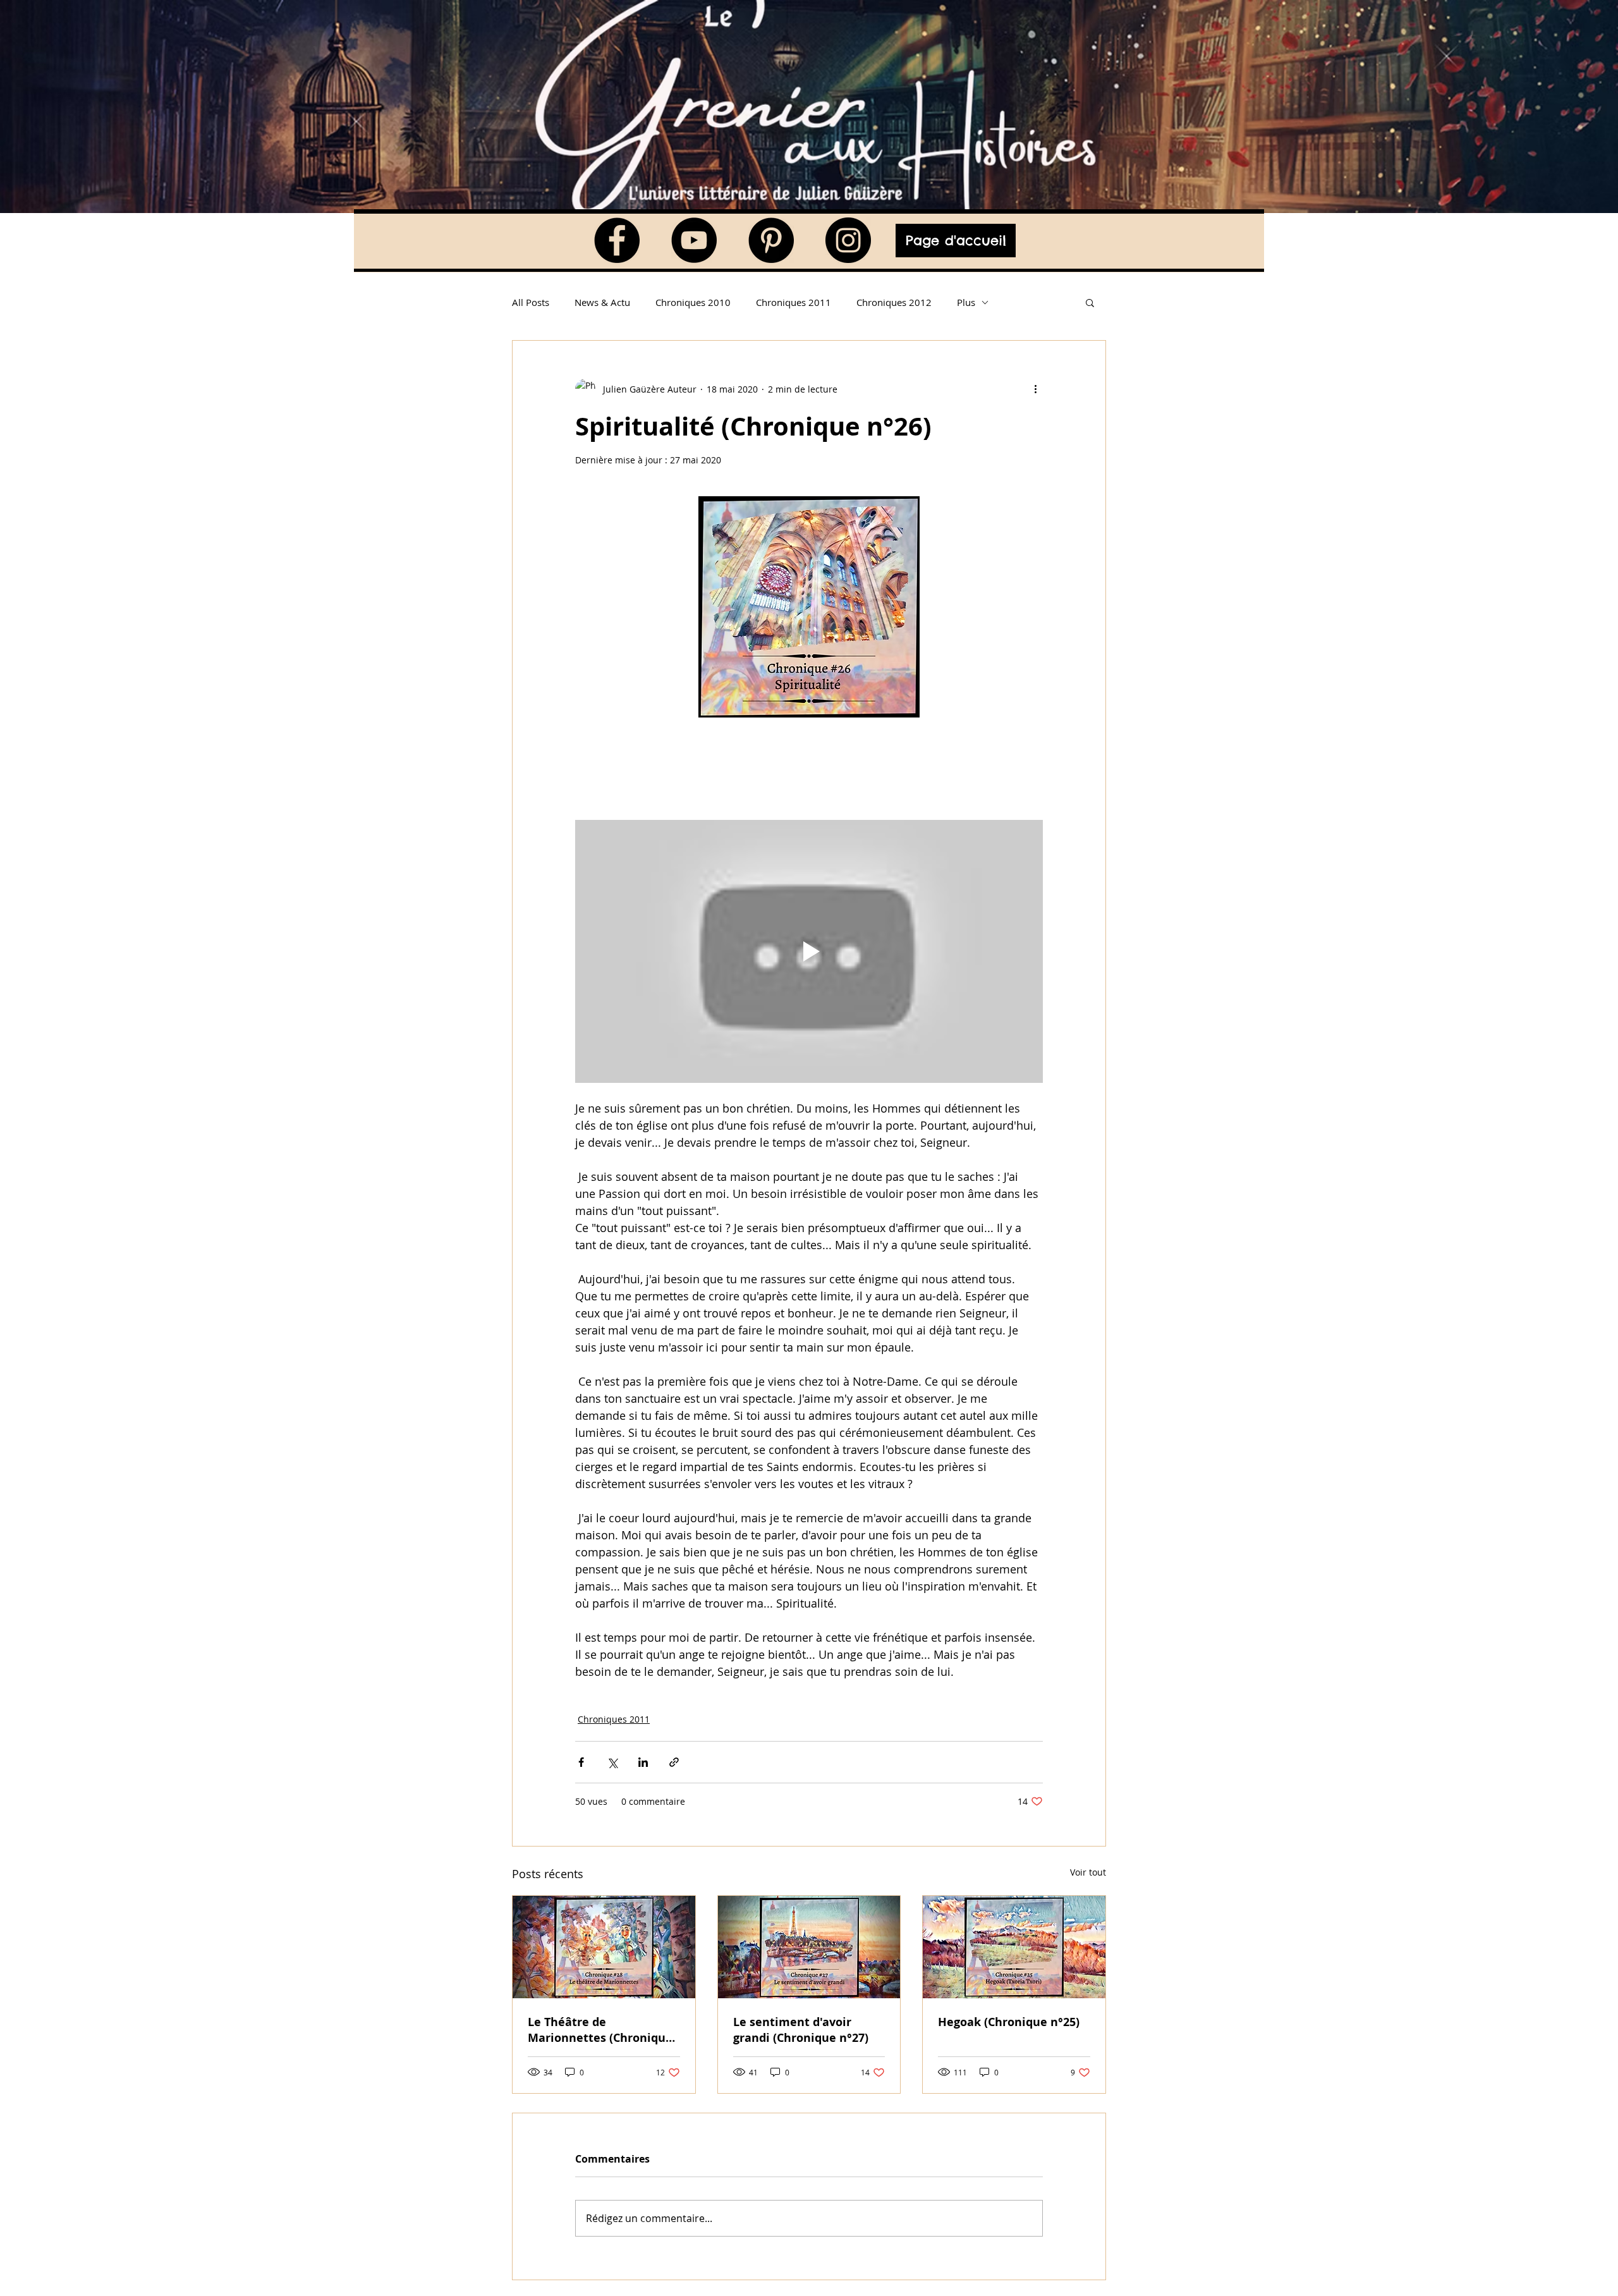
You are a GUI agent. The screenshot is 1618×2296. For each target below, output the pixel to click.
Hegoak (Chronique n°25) (1009, 2022)
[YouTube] (694, 240)
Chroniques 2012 (894, 302)
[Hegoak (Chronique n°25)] (1014, 1947)
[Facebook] (617, 240)
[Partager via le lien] (674, 1762)
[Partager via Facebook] (581, 1762)
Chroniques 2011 (794, 302)
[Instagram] (848, 240)
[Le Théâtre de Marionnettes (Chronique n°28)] (604, 1947)
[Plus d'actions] (1035, 389)
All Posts (531, 302)
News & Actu (602, 302)
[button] (1090, 302)
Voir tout (1088, 1872)
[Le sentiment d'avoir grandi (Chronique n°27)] (809, 1947)
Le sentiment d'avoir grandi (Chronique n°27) (801, 2030)
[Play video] (809, 951)
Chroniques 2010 (693, 302)
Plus (966, 302)
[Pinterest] (771, 240)
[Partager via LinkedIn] (643, 1762)
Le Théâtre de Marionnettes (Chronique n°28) (600, 2030)
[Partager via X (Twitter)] (612, 1762)
